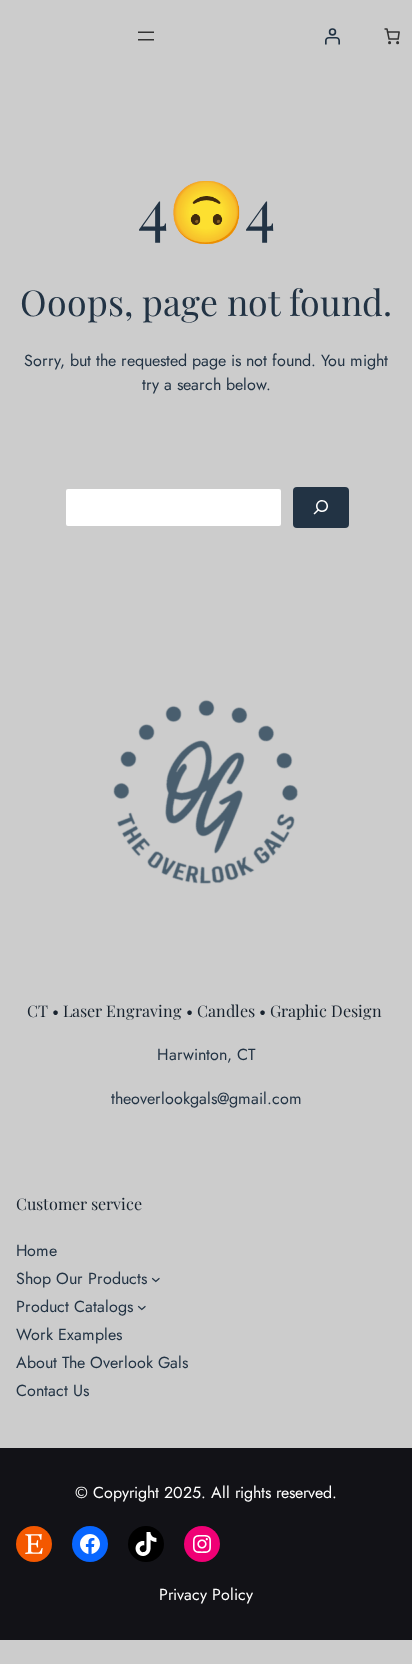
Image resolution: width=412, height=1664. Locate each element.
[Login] (331, 36)
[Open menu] (146, 36)
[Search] (321, 507)
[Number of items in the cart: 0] (392, 36)
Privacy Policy (206, 1594)
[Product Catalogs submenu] (142, 1307)
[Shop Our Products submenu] (156, 1279)
